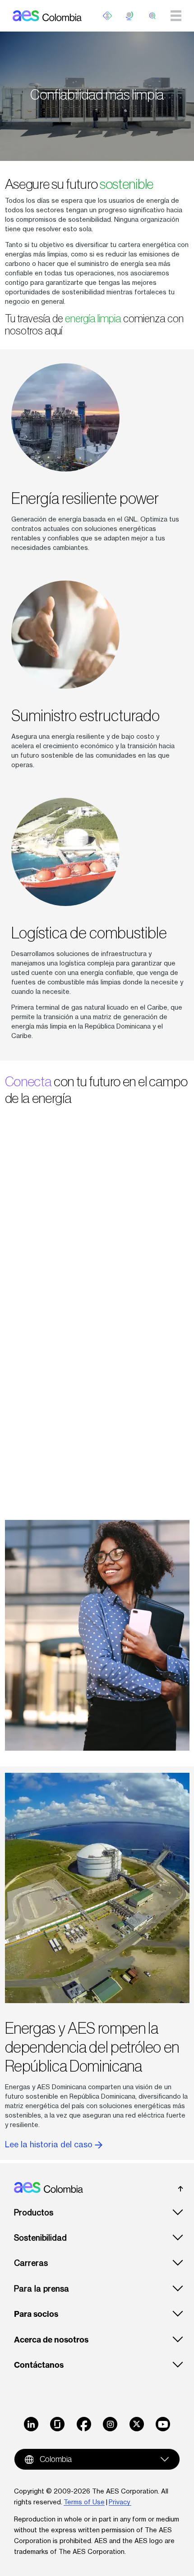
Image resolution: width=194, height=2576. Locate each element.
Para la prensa (42, 2289)
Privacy (120, 2502)
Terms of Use (84, 2502)
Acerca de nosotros (51, 2340)
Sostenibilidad (40, 2238)
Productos (34, 2212)
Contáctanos (39, 2365)
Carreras (31, 2263)
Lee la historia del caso (50, 2144)
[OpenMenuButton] (107, 16)
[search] (152, 16)
